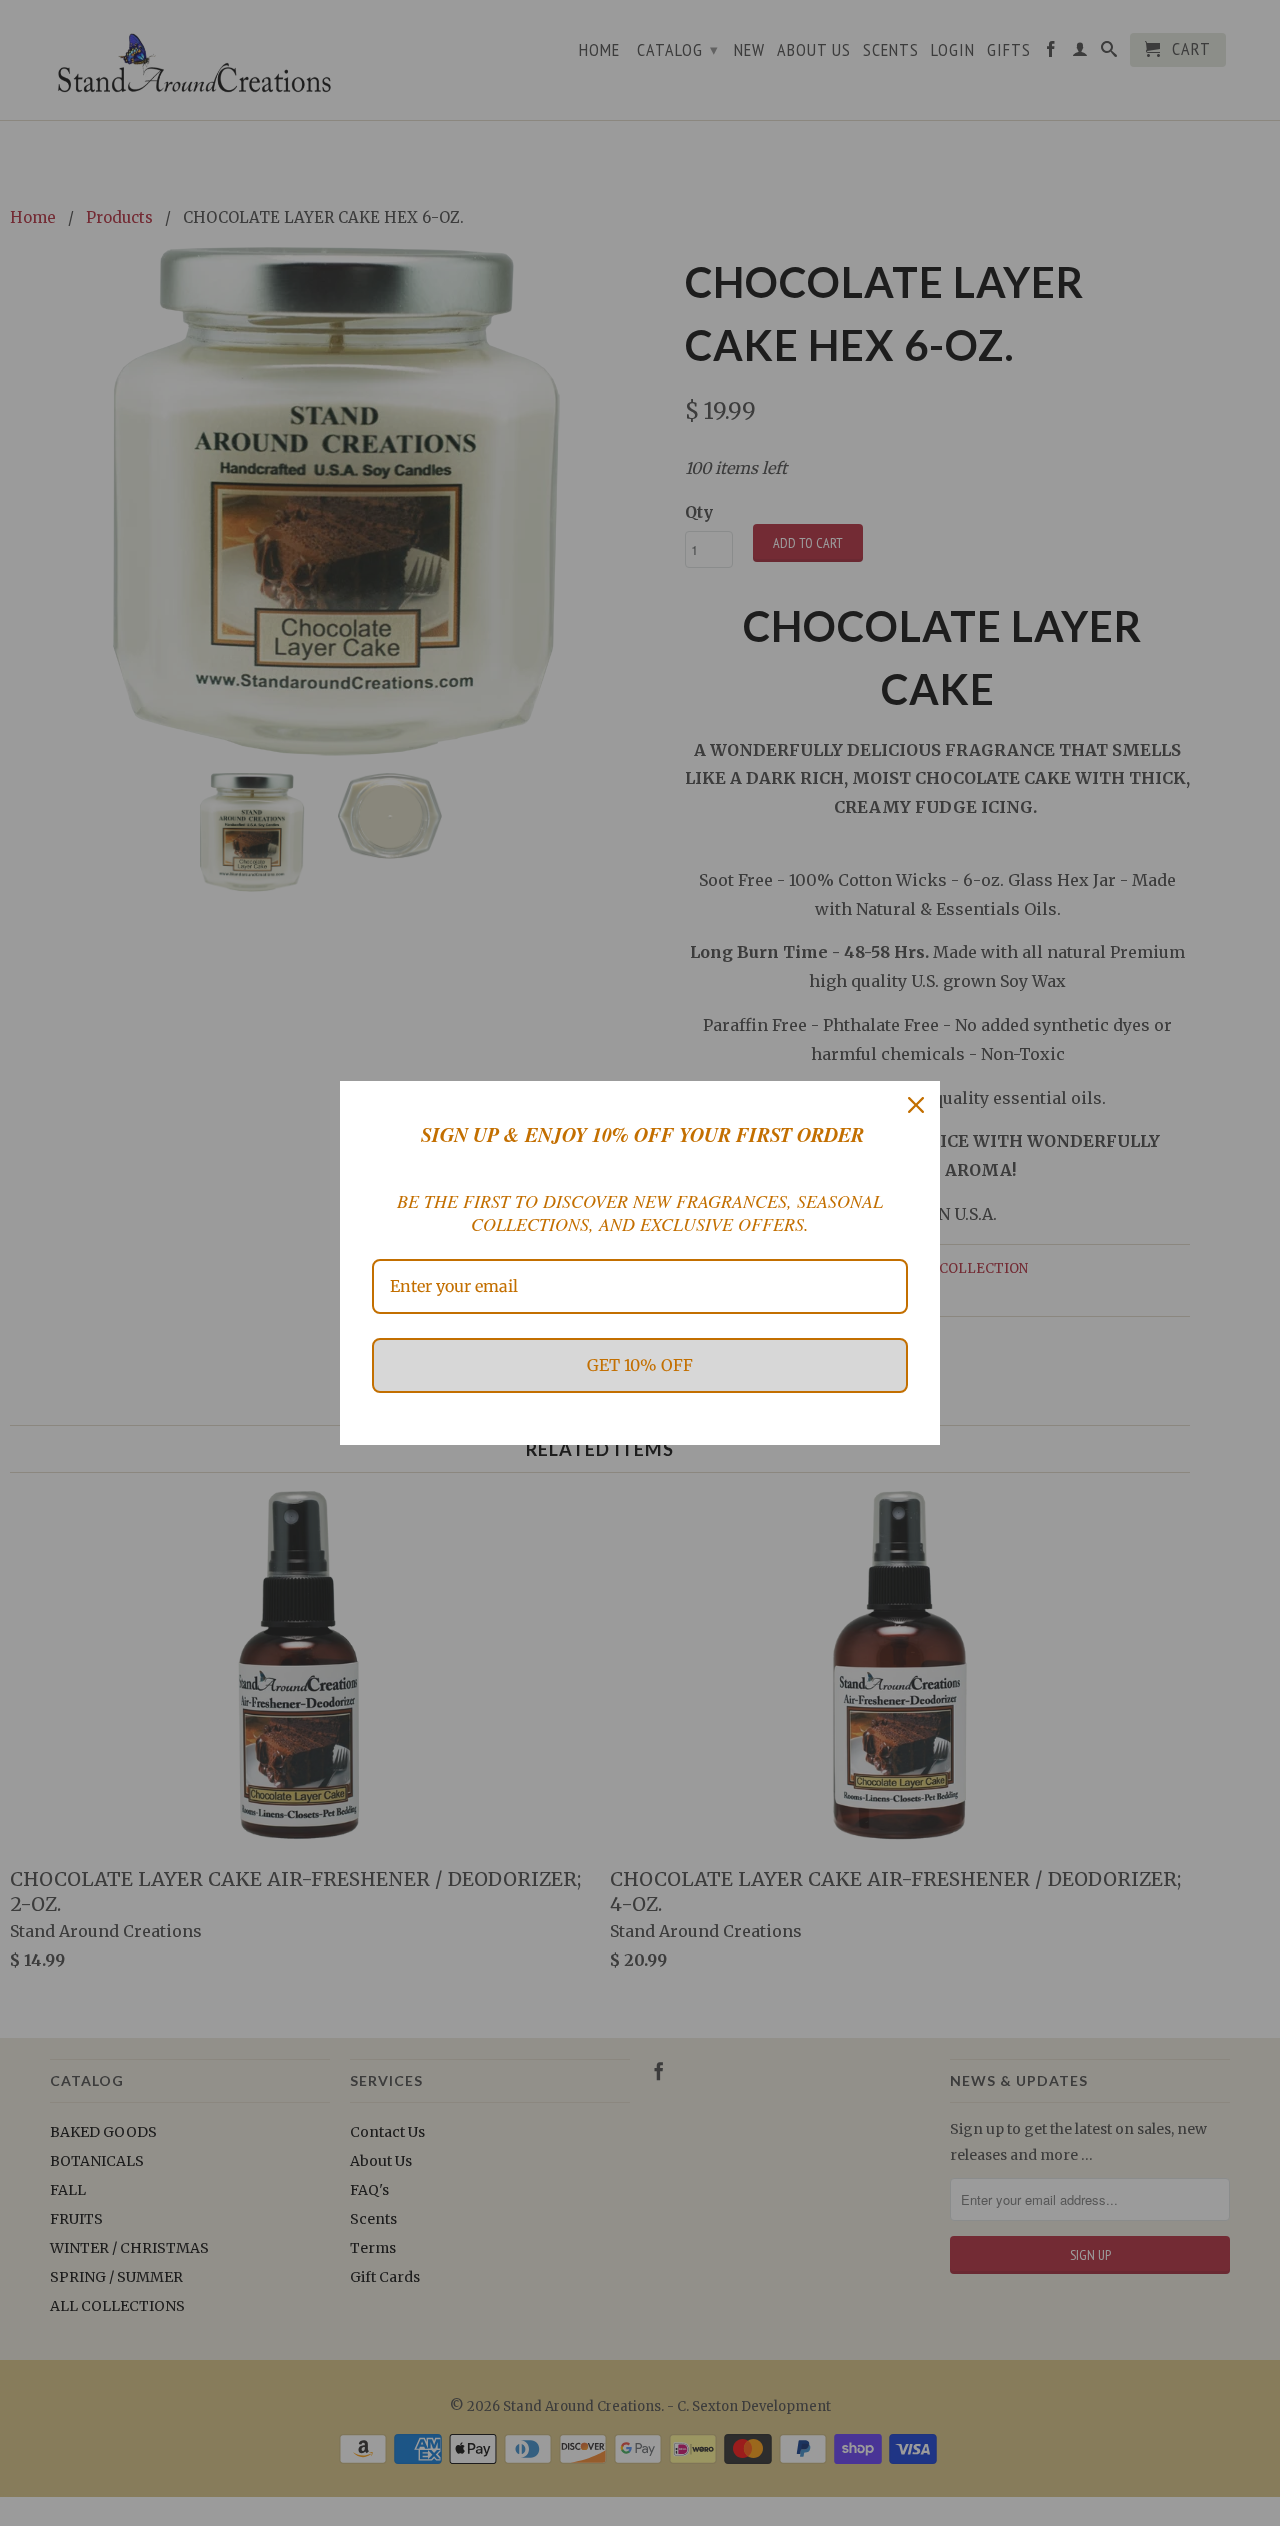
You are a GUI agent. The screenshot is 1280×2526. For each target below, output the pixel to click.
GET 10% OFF (640, 1365)
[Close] (916, 1105)
